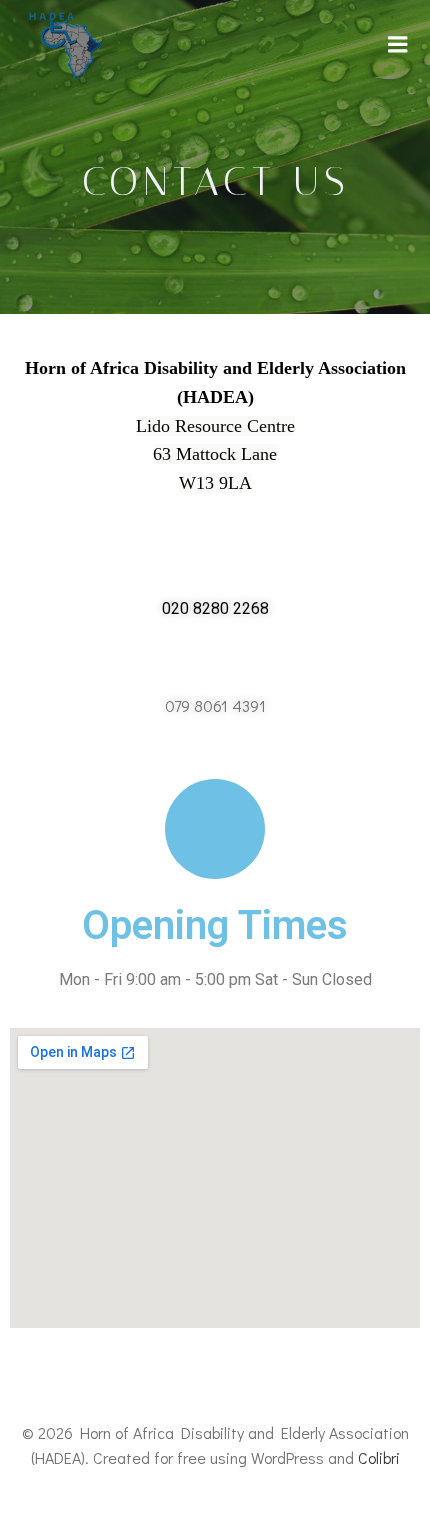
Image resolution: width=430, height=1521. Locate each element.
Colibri (379, 1457)
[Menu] (398, 45)
